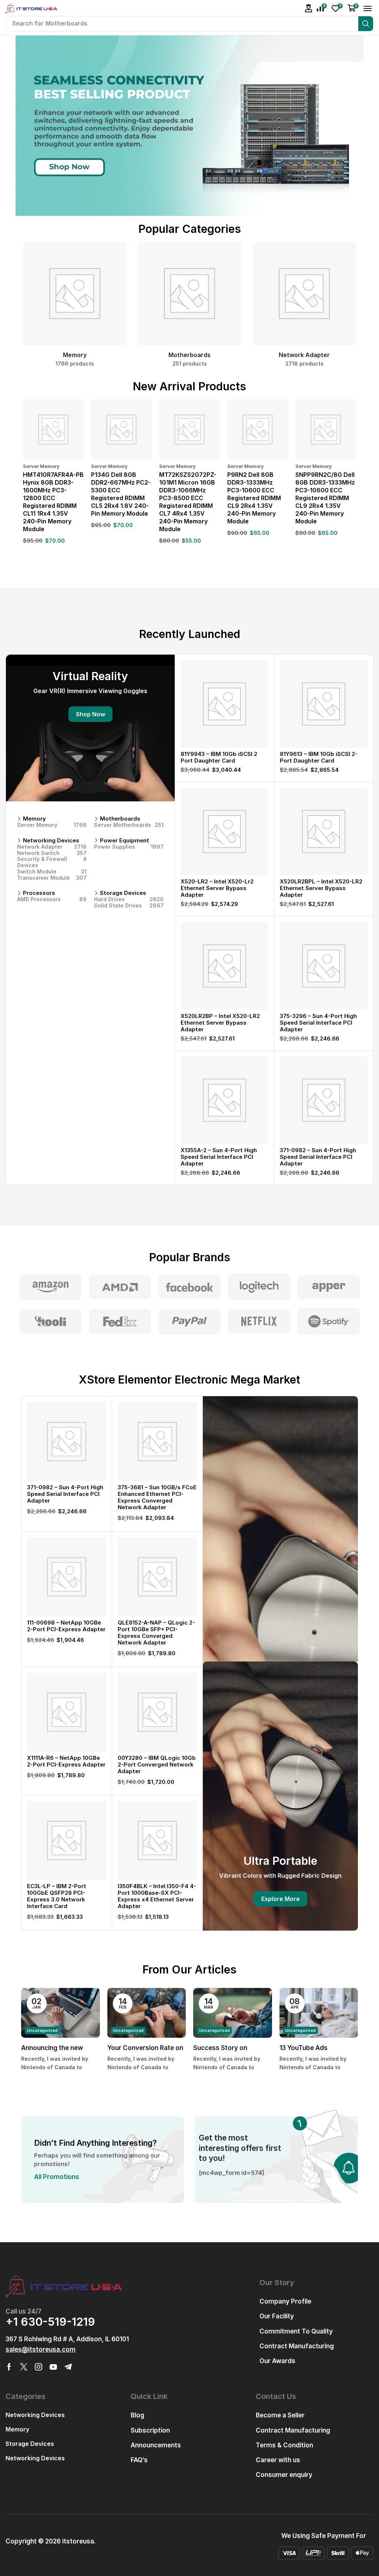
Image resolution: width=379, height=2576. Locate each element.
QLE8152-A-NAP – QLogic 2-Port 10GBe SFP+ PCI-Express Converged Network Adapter (156, 1633)
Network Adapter (52, 847)
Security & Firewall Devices (52, 862)
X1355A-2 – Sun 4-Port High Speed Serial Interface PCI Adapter (219, 1157)
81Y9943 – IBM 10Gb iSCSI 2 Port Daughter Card (219, 757)
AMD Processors (52, 899)
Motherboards (120, 819)
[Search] (366, 24)
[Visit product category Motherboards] (189, 294)
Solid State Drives (129, 906)
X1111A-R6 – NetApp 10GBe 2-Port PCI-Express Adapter (66, 1761)
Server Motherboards (129, 825)
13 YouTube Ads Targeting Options (307, 2049)
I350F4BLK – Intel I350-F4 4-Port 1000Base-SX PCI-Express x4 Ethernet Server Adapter (157, 1896)
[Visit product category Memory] (75, 294)
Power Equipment (125, 841)
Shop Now (90, 714)
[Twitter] (24, 2367)
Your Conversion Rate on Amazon (145, 2049)
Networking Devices (51, 841)
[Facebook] (9, 2367)
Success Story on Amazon (220, 2049)
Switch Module (52, 872)
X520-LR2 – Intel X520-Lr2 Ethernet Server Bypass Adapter (217, 888)
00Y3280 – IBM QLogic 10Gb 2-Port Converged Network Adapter (157, 1764)
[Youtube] (53, 2367)
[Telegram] (68, 2367)
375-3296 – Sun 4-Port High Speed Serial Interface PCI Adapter (318, 1023)
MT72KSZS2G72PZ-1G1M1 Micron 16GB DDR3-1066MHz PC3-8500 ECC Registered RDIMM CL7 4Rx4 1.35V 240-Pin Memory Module (188, 502)
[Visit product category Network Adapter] (304, 294)
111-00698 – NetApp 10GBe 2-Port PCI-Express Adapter (66, 1626)
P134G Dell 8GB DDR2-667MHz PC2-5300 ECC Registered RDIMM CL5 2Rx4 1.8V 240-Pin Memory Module (121, 494)
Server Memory (41, 466)
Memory (34, 819)
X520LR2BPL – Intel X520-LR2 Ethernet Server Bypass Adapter (321, 888)
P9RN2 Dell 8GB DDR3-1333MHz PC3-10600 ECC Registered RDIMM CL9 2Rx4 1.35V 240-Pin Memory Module (254, 498)
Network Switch (52, 853)
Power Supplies (129, 847)
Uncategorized (42, 2030)
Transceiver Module (52, 878)
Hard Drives (129, 899)
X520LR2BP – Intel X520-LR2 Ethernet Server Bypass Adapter (220, 1023)
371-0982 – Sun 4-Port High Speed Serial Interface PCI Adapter (318, 1157)
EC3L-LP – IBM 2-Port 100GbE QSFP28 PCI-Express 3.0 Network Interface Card (57, 1896)
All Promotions (57, 2177)
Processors (39, 893)
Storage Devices (123, 893)
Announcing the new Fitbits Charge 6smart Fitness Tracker (55, 2049)
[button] (309, 8)
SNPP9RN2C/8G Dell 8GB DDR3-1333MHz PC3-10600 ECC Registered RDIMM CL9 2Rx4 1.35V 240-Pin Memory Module (325, 498)
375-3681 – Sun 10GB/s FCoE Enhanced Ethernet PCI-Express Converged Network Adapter (157, 1497)
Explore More (281, 1899)
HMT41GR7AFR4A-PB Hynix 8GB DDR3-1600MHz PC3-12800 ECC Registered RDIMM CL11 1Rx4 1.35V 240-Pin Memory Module (53, 502)
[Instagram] (38, 2367)
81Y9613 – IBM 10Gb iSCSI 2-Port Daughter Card (319, 757)
